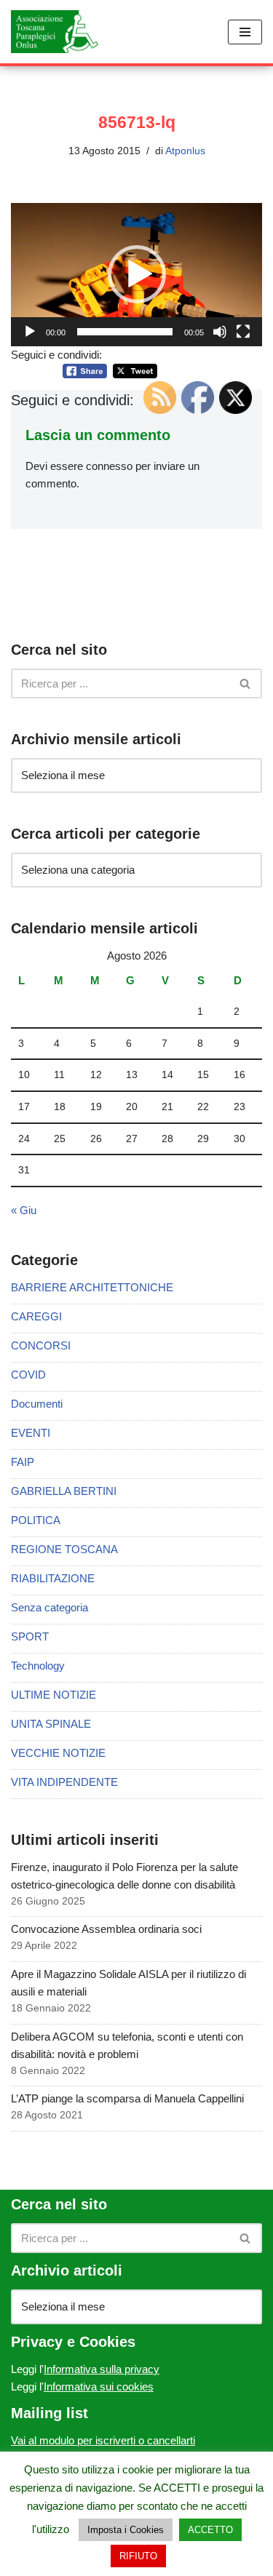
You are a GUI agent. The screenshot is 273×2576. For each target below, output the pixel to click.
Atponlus (185, 151)
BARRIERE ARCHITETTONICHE (92, 1287)
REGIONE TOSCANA (64, 1549)
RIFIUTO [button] (138, 2556)
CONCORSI (41, 1345)
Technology (38, 1666)
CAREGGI (36, 1316)
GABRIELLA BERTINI (64, 1491)
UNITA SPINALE (51, 1724)
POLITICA (36, 1520)
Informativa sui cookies (99, 2386)
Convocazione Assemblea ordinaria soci (106, 1929)
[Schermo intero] (243, 332)
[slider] (125, 332)
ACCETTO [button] (210, 2530)
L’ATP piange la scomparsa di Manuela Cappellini (127, 2098)
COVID (28, 1375)
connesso (109, 466)
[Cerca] (246, 683)
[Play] (30, 332)
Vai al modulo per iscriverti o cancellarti (103, 2440)
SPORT (30, 1636)
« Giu (24, 1210)
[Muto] (220, 332)
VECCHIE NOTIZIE (58, 1753)
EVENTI (31, 1433)
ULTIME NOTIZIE (54, 1695)
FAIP (23, 1462)
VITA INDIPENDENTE (64, 1782)
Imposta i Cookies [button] (126, 2530)
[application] (136, 275)
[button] (137, 274)
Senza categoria (50, 1607)
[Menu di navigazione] (245, 32)
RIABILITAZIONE (53, 1578)
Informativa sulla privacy (102, 2369)
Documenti (37, 1404)
